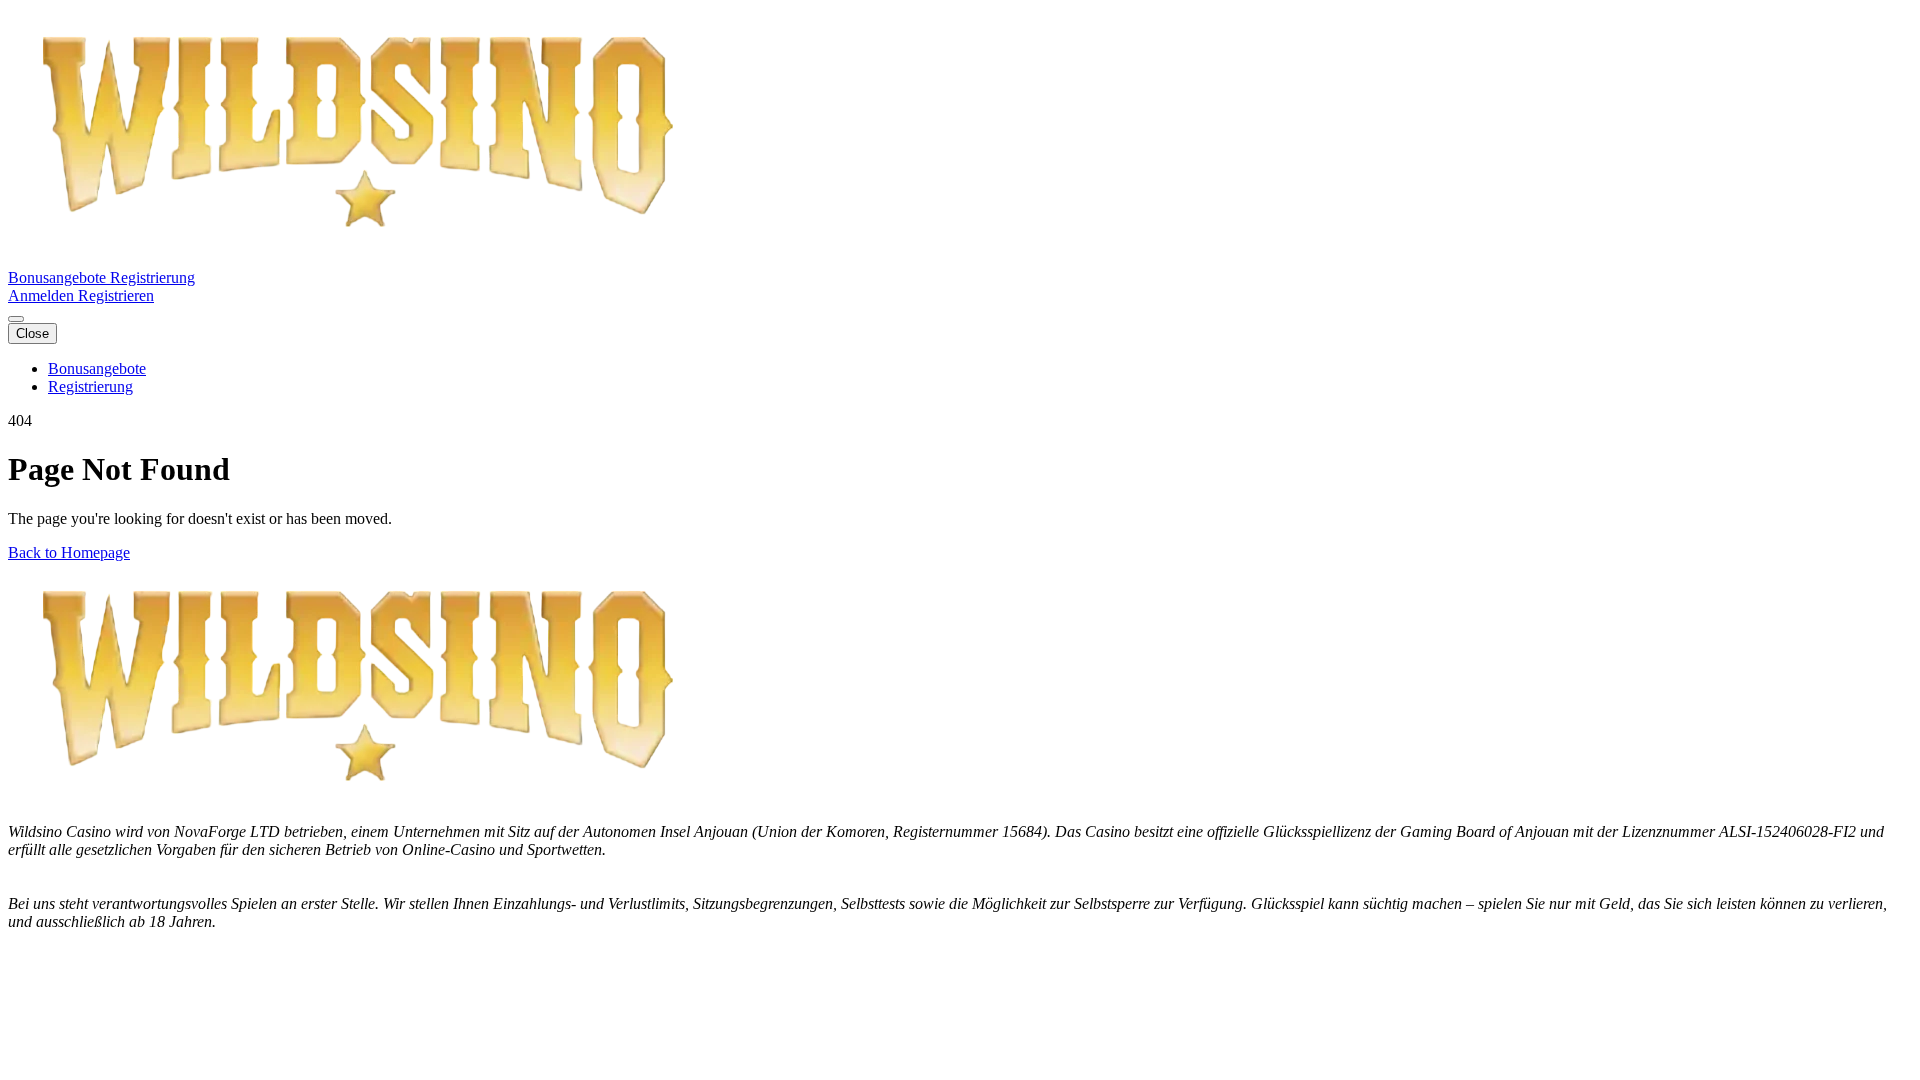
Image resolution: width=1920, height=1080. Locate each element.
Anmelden (43, 295)
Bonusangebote (59, 277)
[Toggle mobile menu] (16, 319)
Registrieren (116, 295)
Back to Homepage (69, 552)
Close (32, 333)
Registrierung (152, 277)
